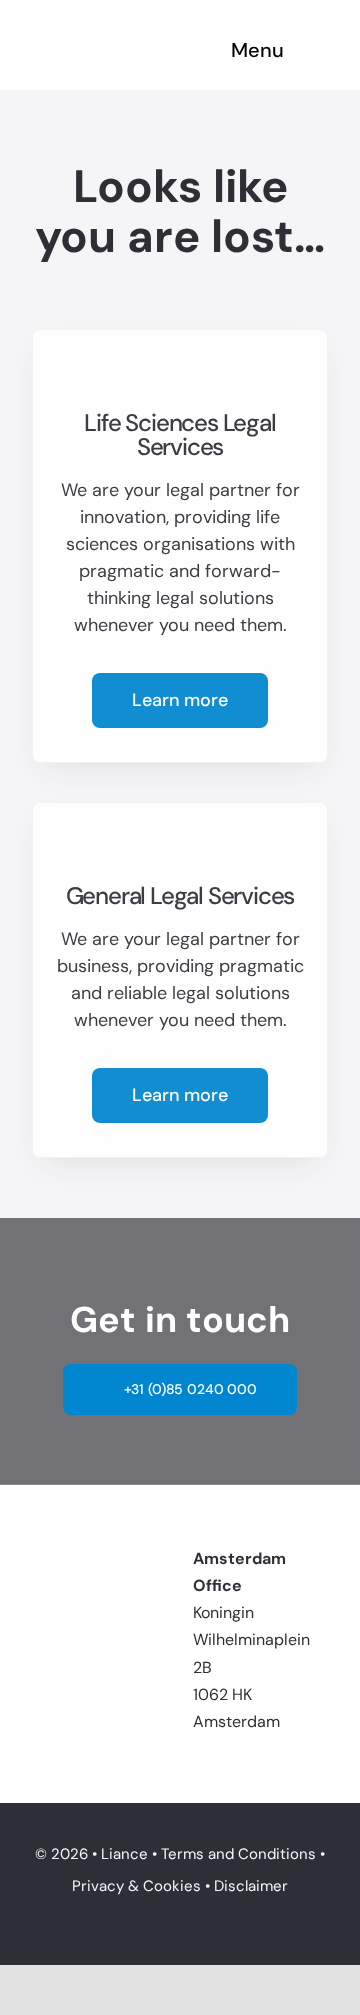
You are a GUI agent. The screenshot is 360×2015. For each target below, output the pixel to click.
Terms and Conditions (238, 1854)
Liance (124, 1854)
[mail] (71, 1614)
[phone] (105, 1614)
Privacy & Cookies (136, 1886)
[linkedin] (37, 1614)
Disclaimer (251, 1886)
